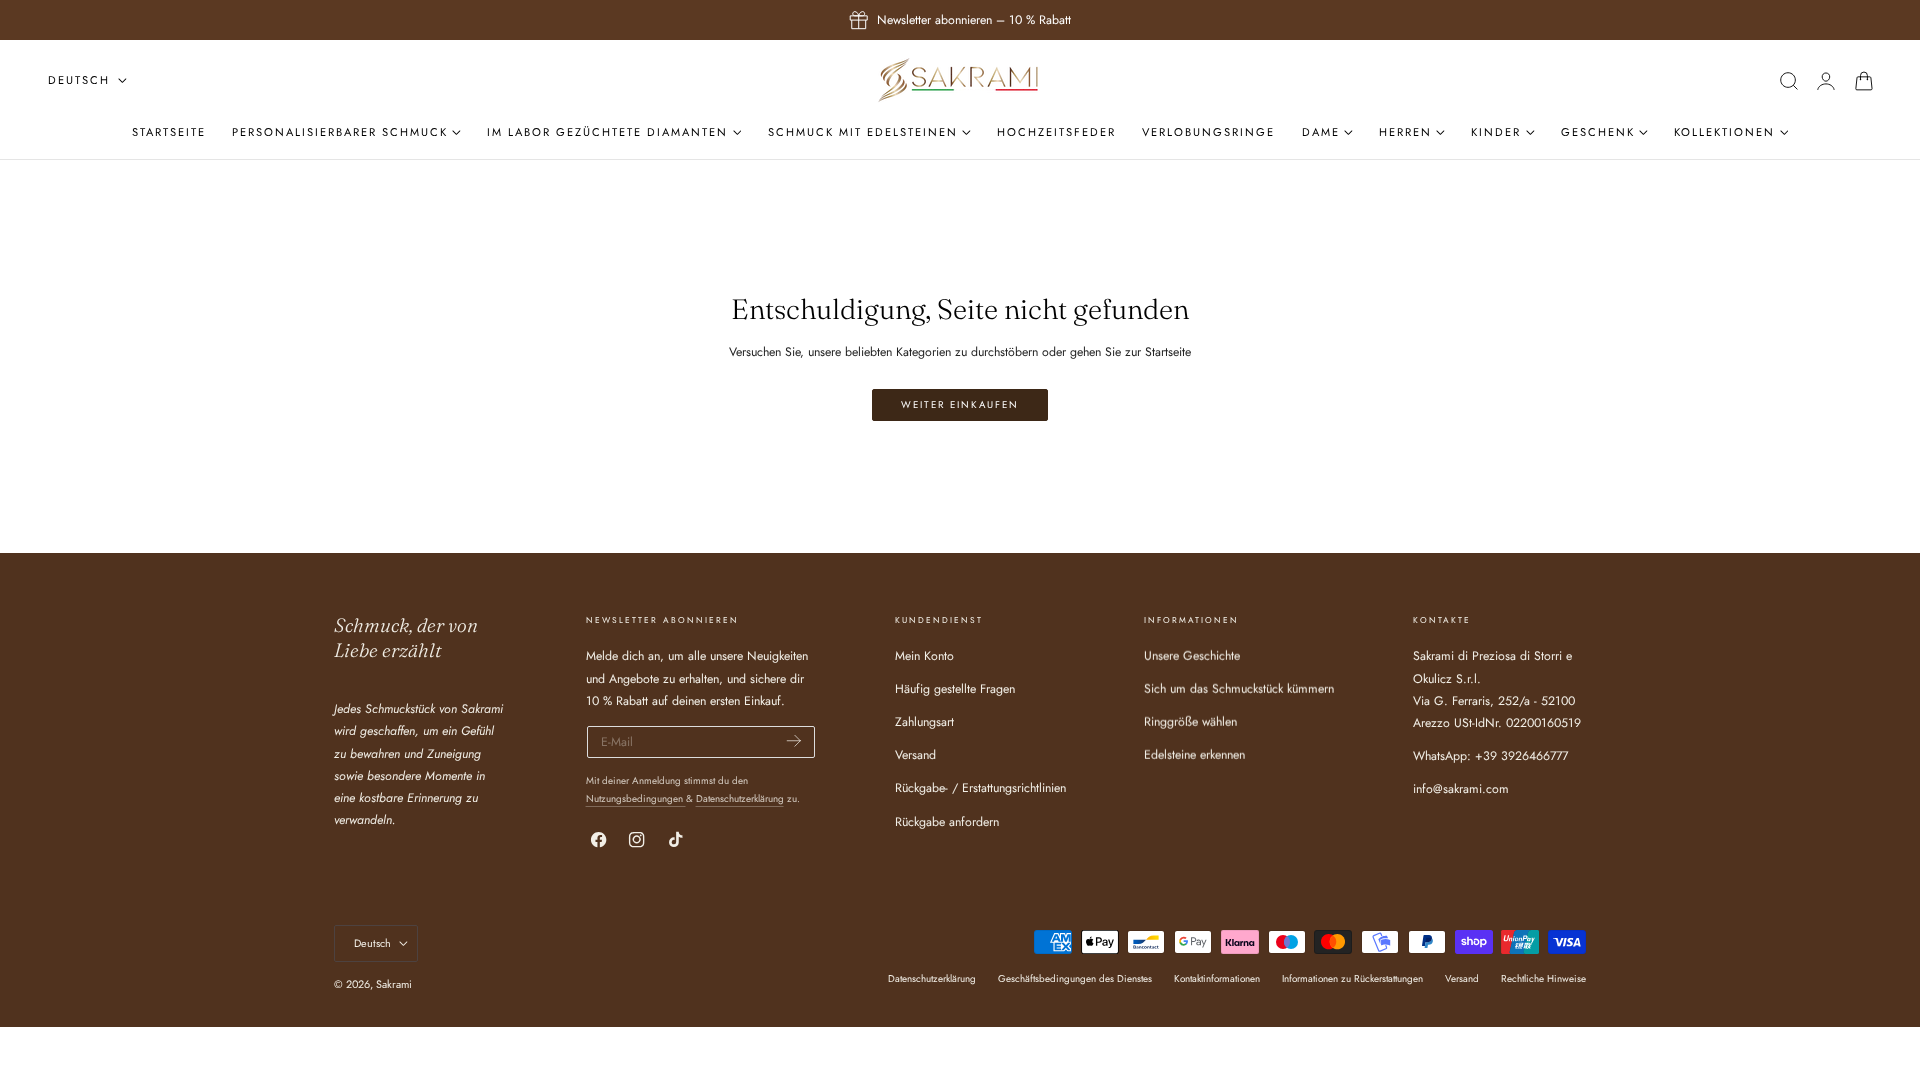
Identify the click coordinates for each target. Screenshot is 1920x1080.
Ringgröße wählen (1190, 723)
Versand (915, 756)
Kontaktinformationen (1217, 978)
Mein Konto (924, 656)
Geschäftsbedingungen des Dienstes (1075, 978)
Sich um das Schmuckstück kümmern (1239, 690)
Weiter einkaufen (960, 405)
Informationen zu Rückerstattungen (1352, 978)
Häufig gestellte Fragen (955, 690)
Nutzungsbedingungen (636, 798)
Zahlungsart (924, 723)
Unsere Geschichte (1192, 656)
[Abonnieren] (794, 740)
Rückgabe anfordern (947, 822)
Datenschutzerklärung (740, 798)
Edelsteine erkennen (1194, 756)
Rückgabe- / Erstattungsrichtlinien (980, 789)
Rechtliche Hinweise (1543, 978)
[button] (1788, 80)
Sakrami (394, 984)
